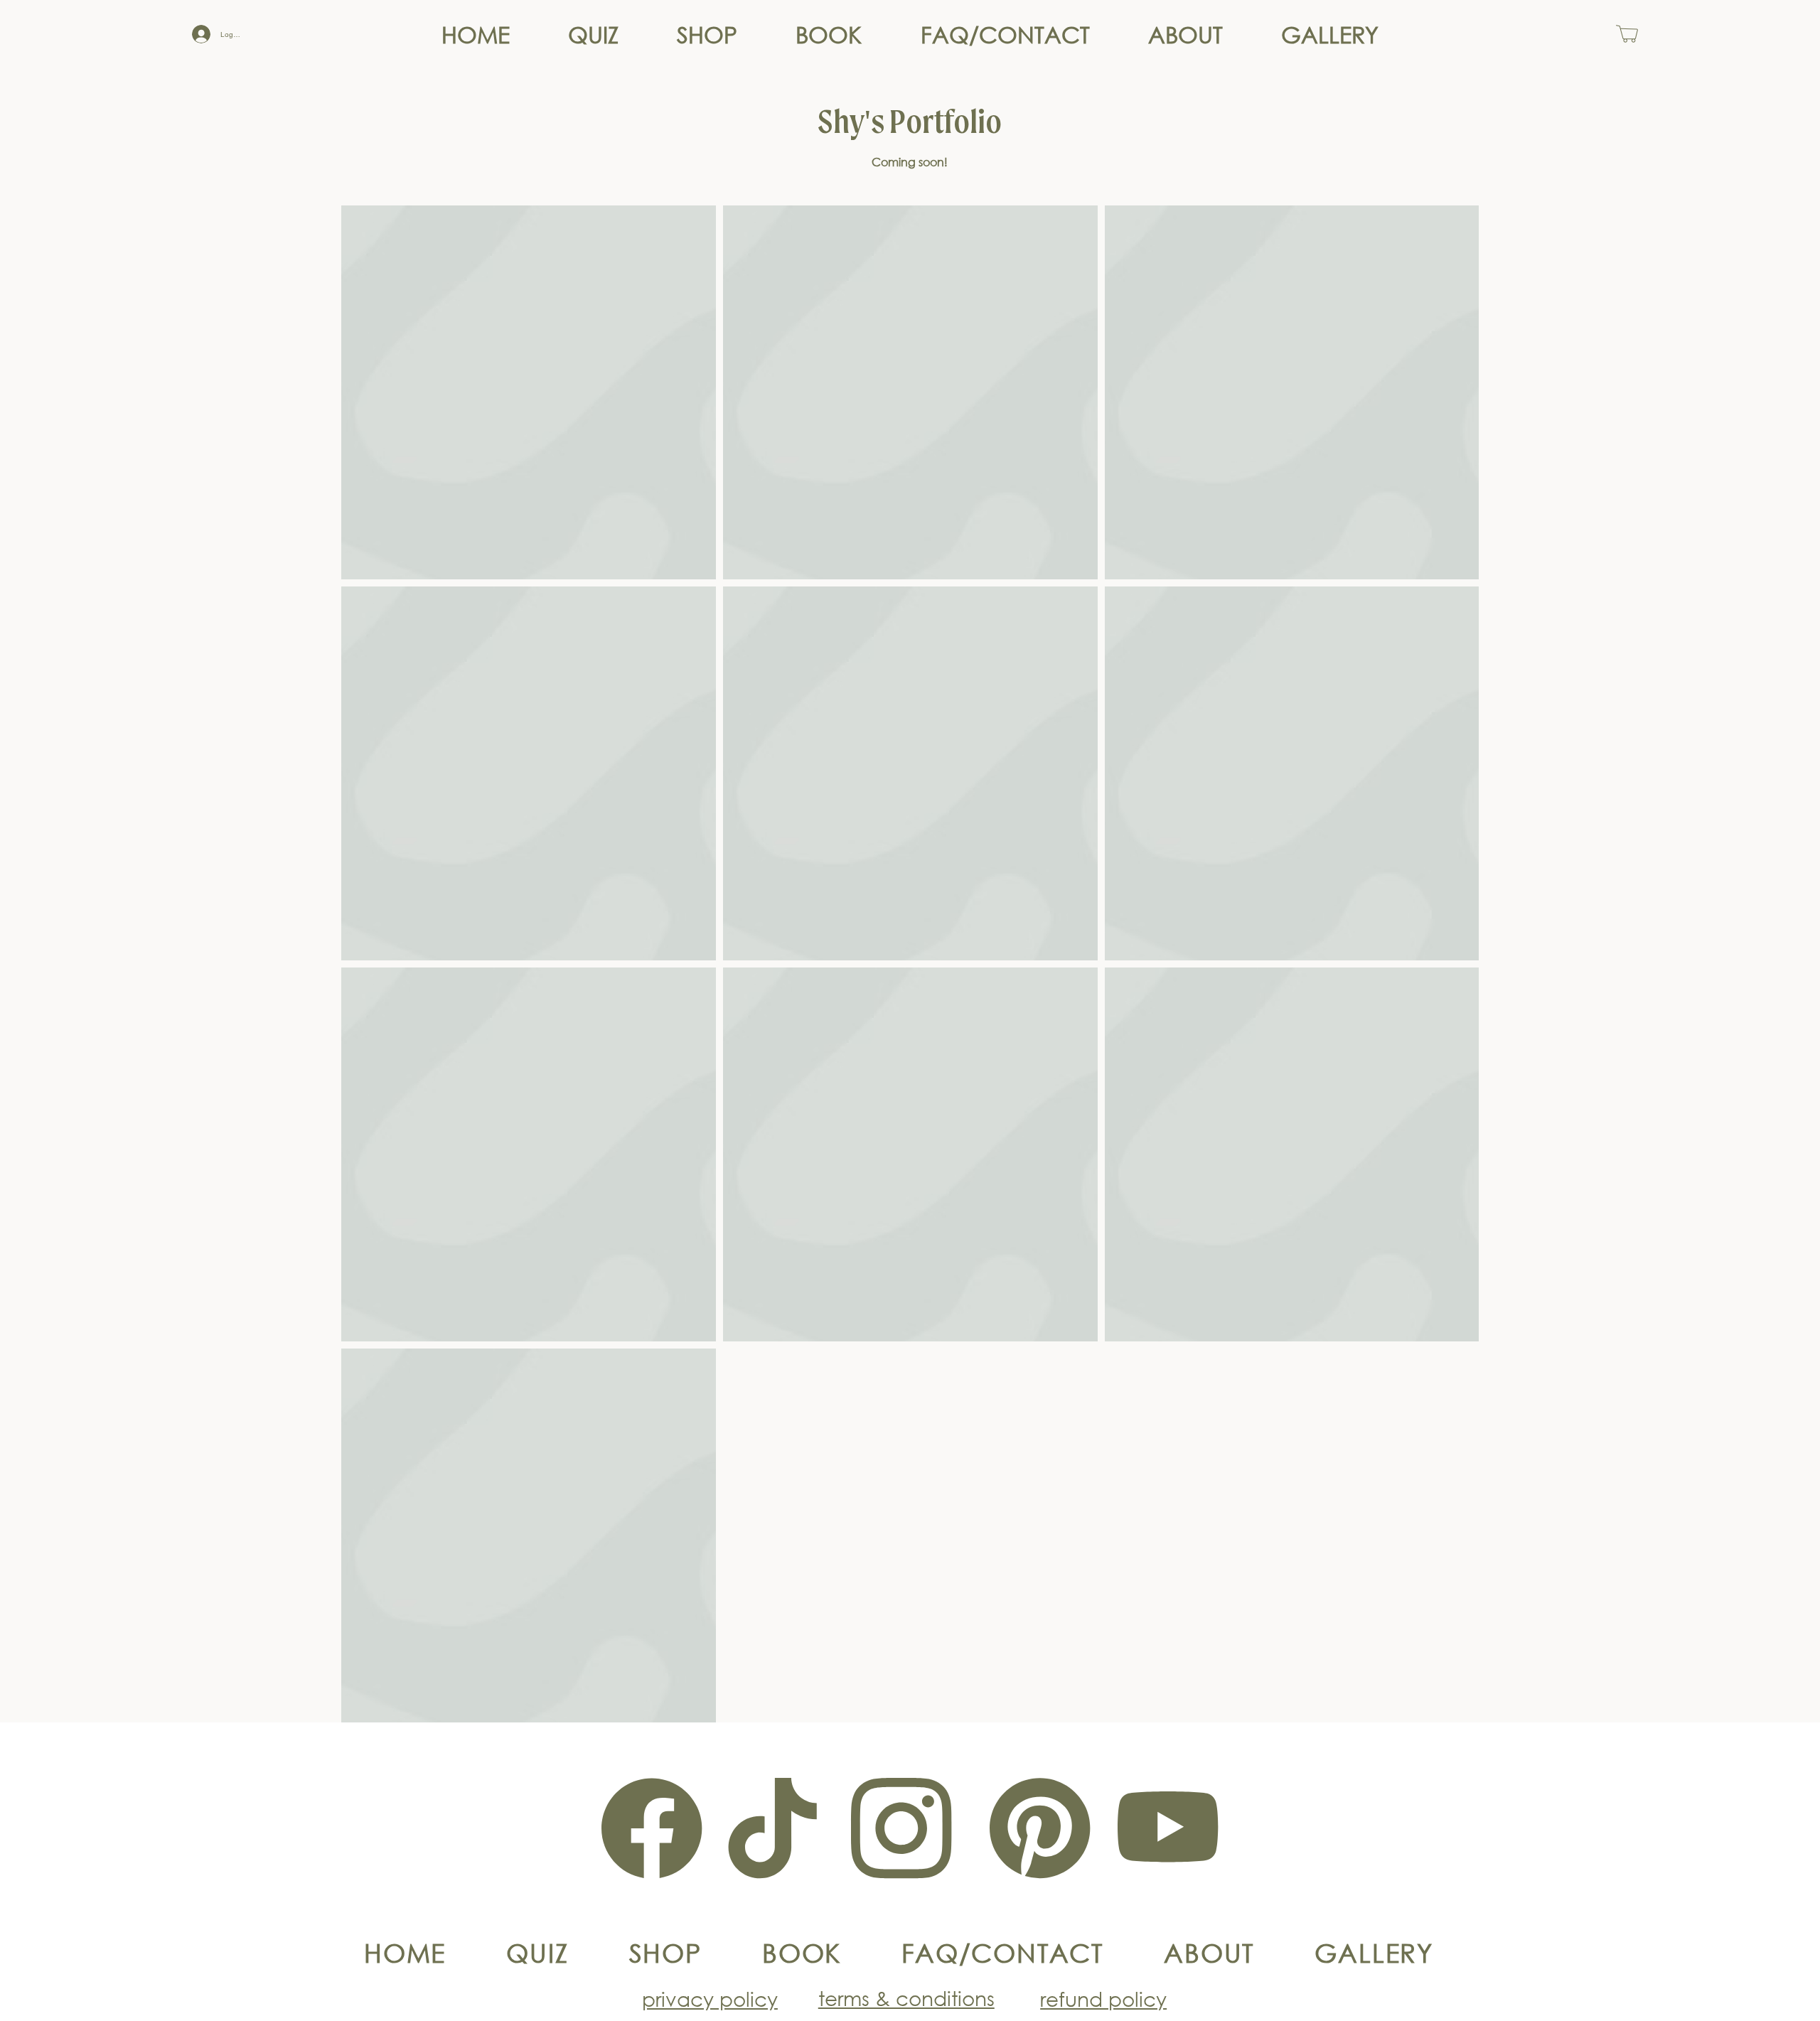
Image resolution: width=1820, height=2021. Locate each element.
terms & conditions (906, 1998)
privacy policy (710, 1998)
